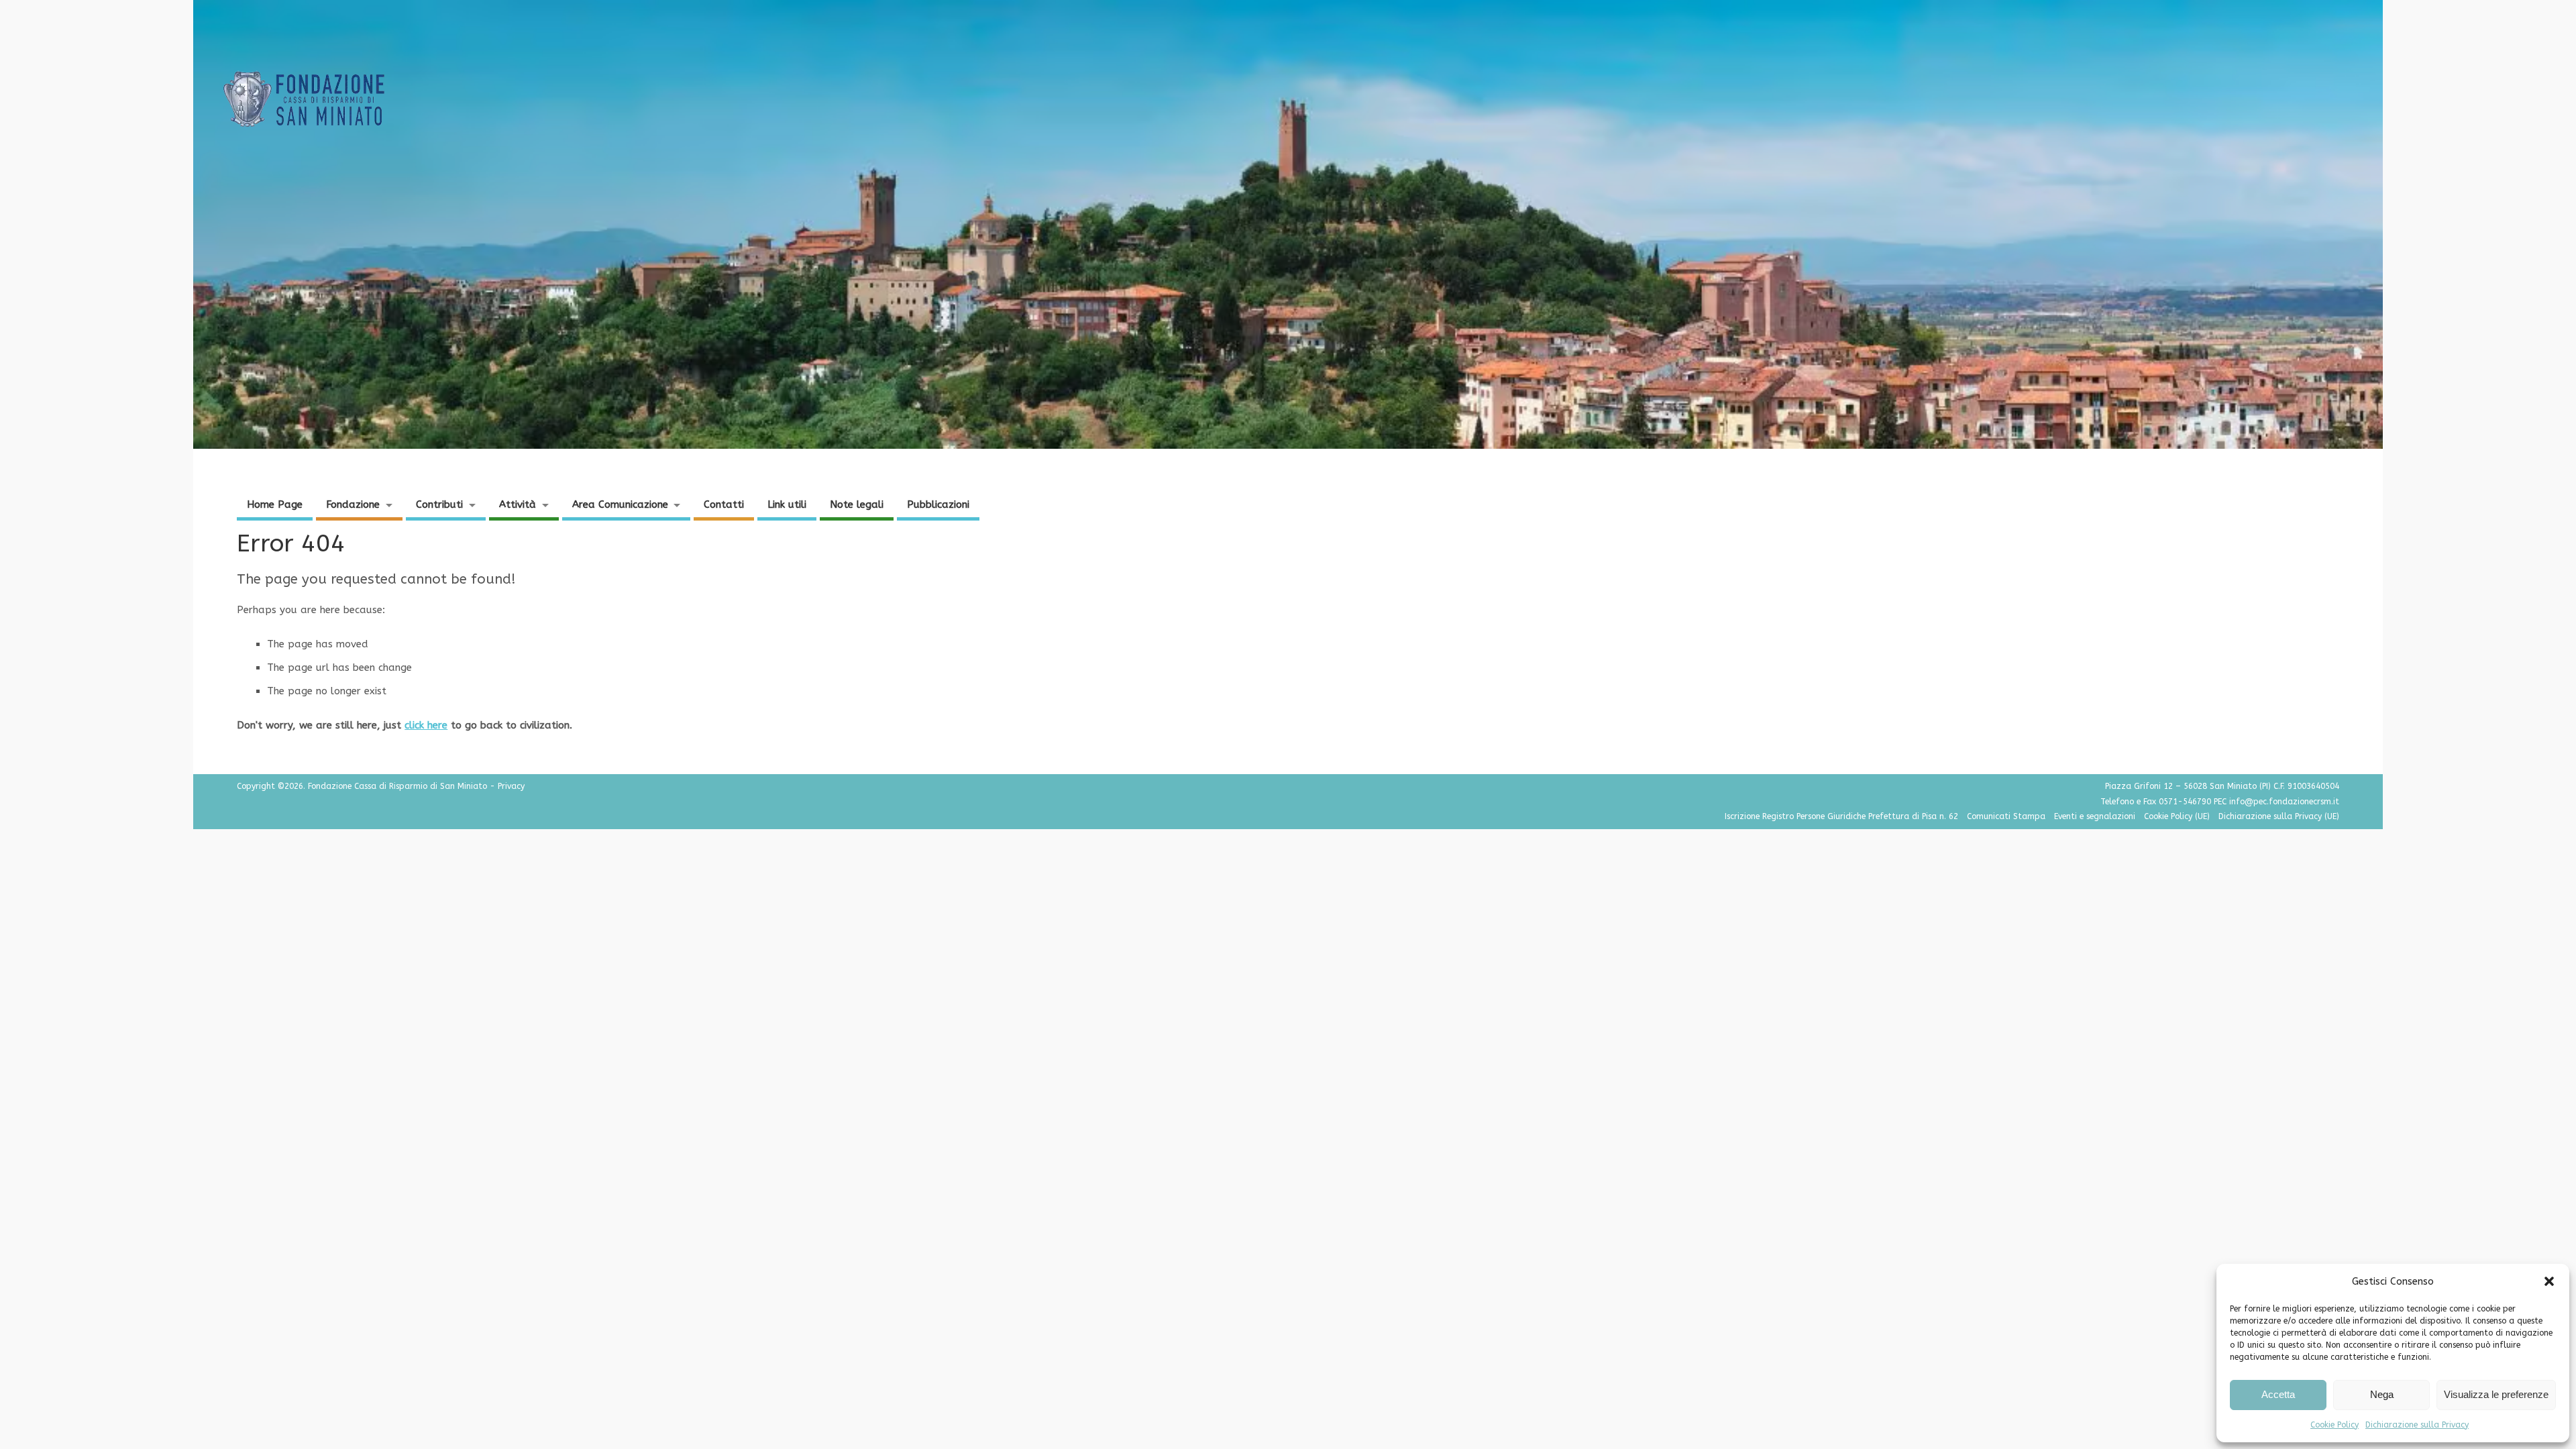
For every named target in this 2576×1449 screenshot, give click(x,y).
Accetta (2278, 1394)
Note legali (857, 504)
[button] (2549, 1281)
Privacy (511, 786)
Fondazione (353, 504)
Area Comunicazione (620, 504)
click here (426, 725)
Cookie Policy (2334, 1425)
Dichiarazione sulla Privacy (2417, 1425)
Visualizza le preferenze (2496, 1394)
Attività (518, 504)
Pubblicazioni (938, 504)
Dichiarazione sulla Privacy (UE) (2279, 816)
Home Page (275, 504)
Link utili (787, 504)
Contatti (724, 504)
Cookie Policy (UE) (2177, 816)
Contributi (439, 504)
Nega (2382, 1394)
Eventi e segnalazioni (2095, 816)
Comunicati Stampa (2006, 816)
